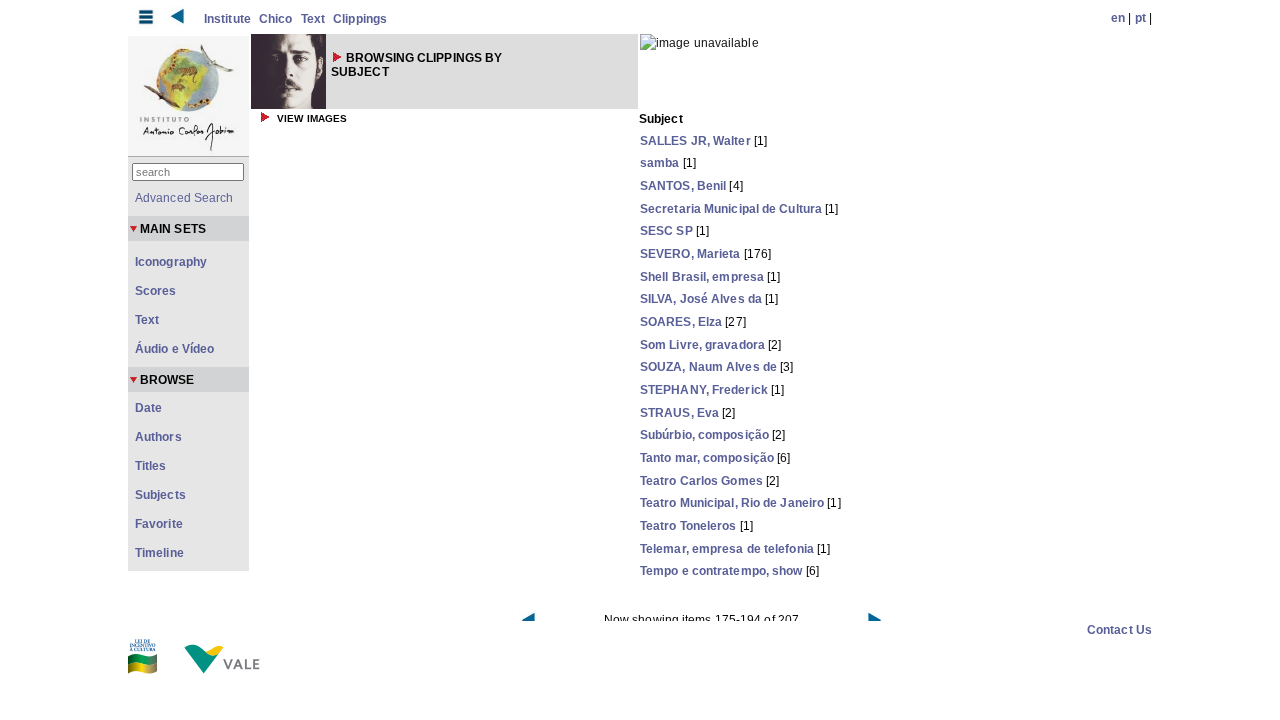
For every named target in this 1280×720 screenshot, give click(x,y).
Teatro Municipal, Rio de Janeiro (732, 503)
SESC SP (666, 231)
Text (313, 19)
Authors (158, 437)
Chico (276, 19)
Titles (151, 466)
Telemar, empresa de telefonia (727, 549)
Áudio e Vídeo (174, 349)
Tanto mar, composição (707, 458)
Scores (156, 291)
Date (148, 408)
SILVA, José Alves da (701, 299)
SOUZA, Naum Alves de (708, 367)
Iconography (171, 262)
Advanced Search (184, 198)
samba (660, 163)
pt (1140, 18)
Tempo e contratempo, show (721, 571)
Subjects (160, 495)
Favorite (159, 524)
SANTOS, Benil (683, 186)
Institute (227, 19)
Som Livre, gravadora (702, 345)
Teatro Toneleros (688, 526)
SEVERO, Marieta (690, 254)
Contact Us (1119, 630)
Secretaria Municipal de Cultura (731, 209)
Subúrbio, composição (704, 435)
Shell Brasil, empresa (702, 277)
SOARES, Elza (681, 322)
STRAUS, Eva (679, 413)
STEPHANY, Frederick (704, 390)
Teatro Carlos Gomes (701, 481)
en (1118, 18)
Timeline (159, 553)
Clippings (360, 19)
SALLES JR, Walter (695, 141)
